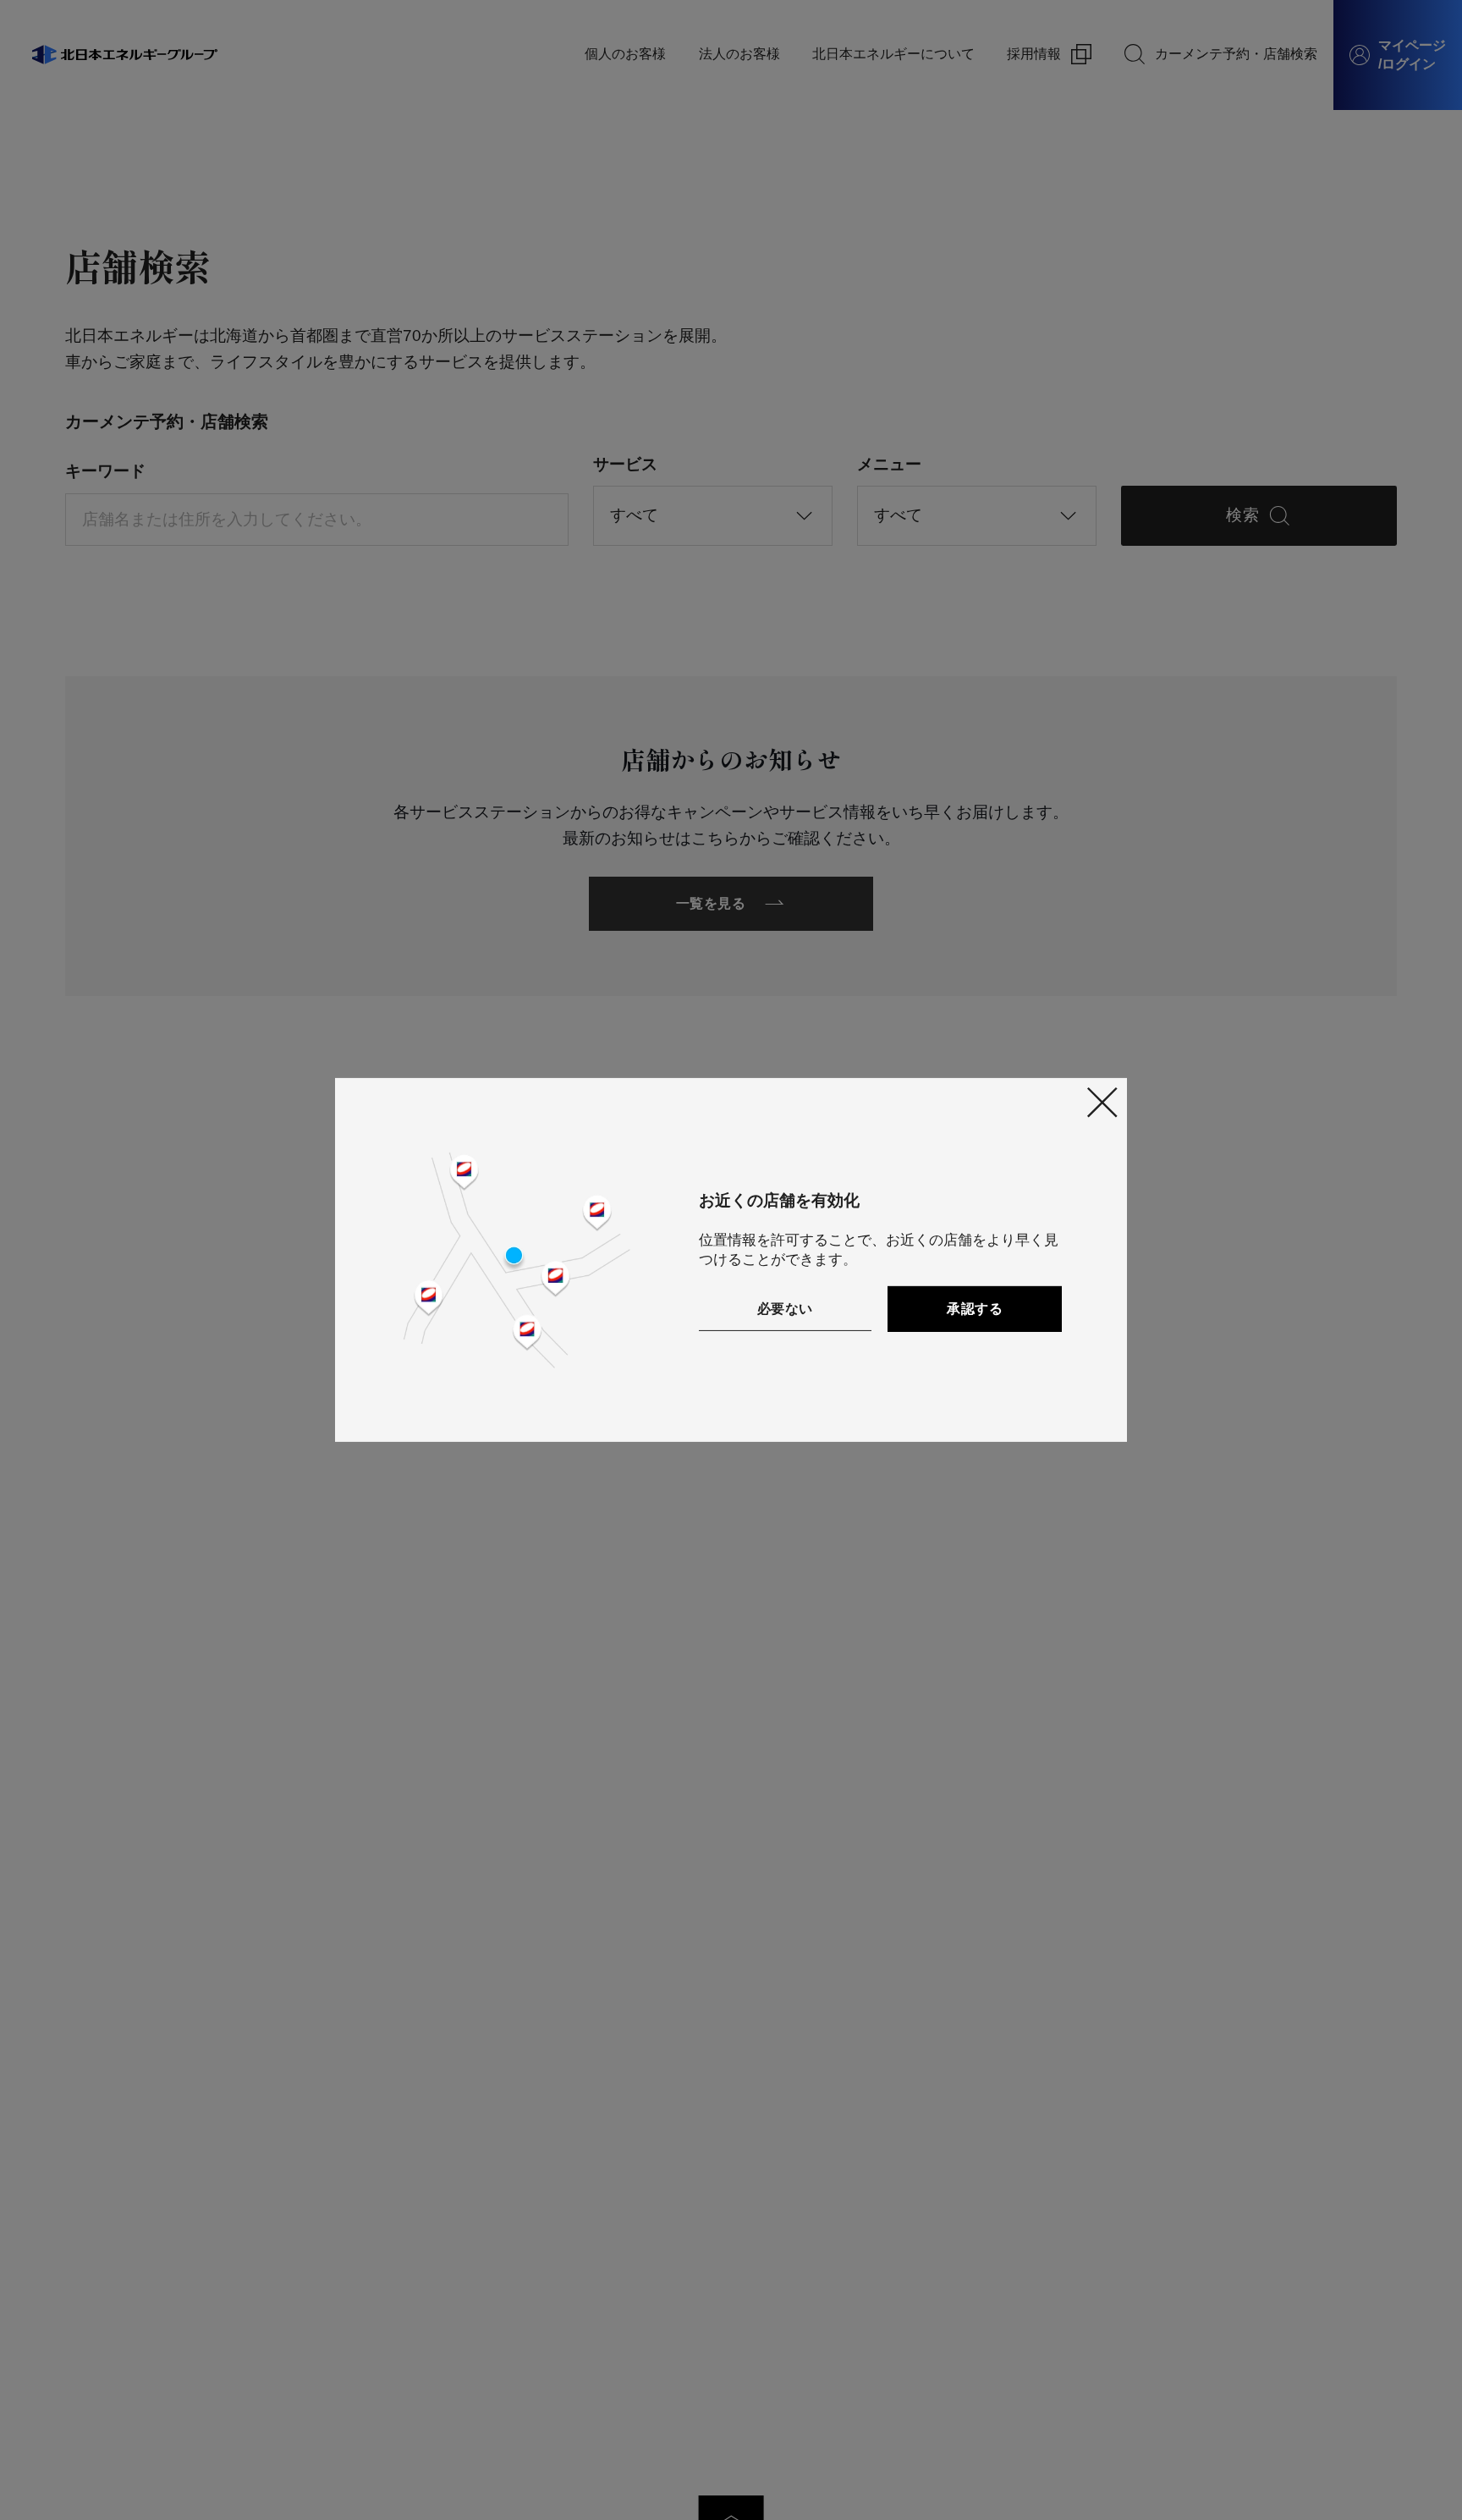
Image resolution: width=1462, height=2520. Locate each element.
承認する (975, 1309)
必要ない (785, 1309)
